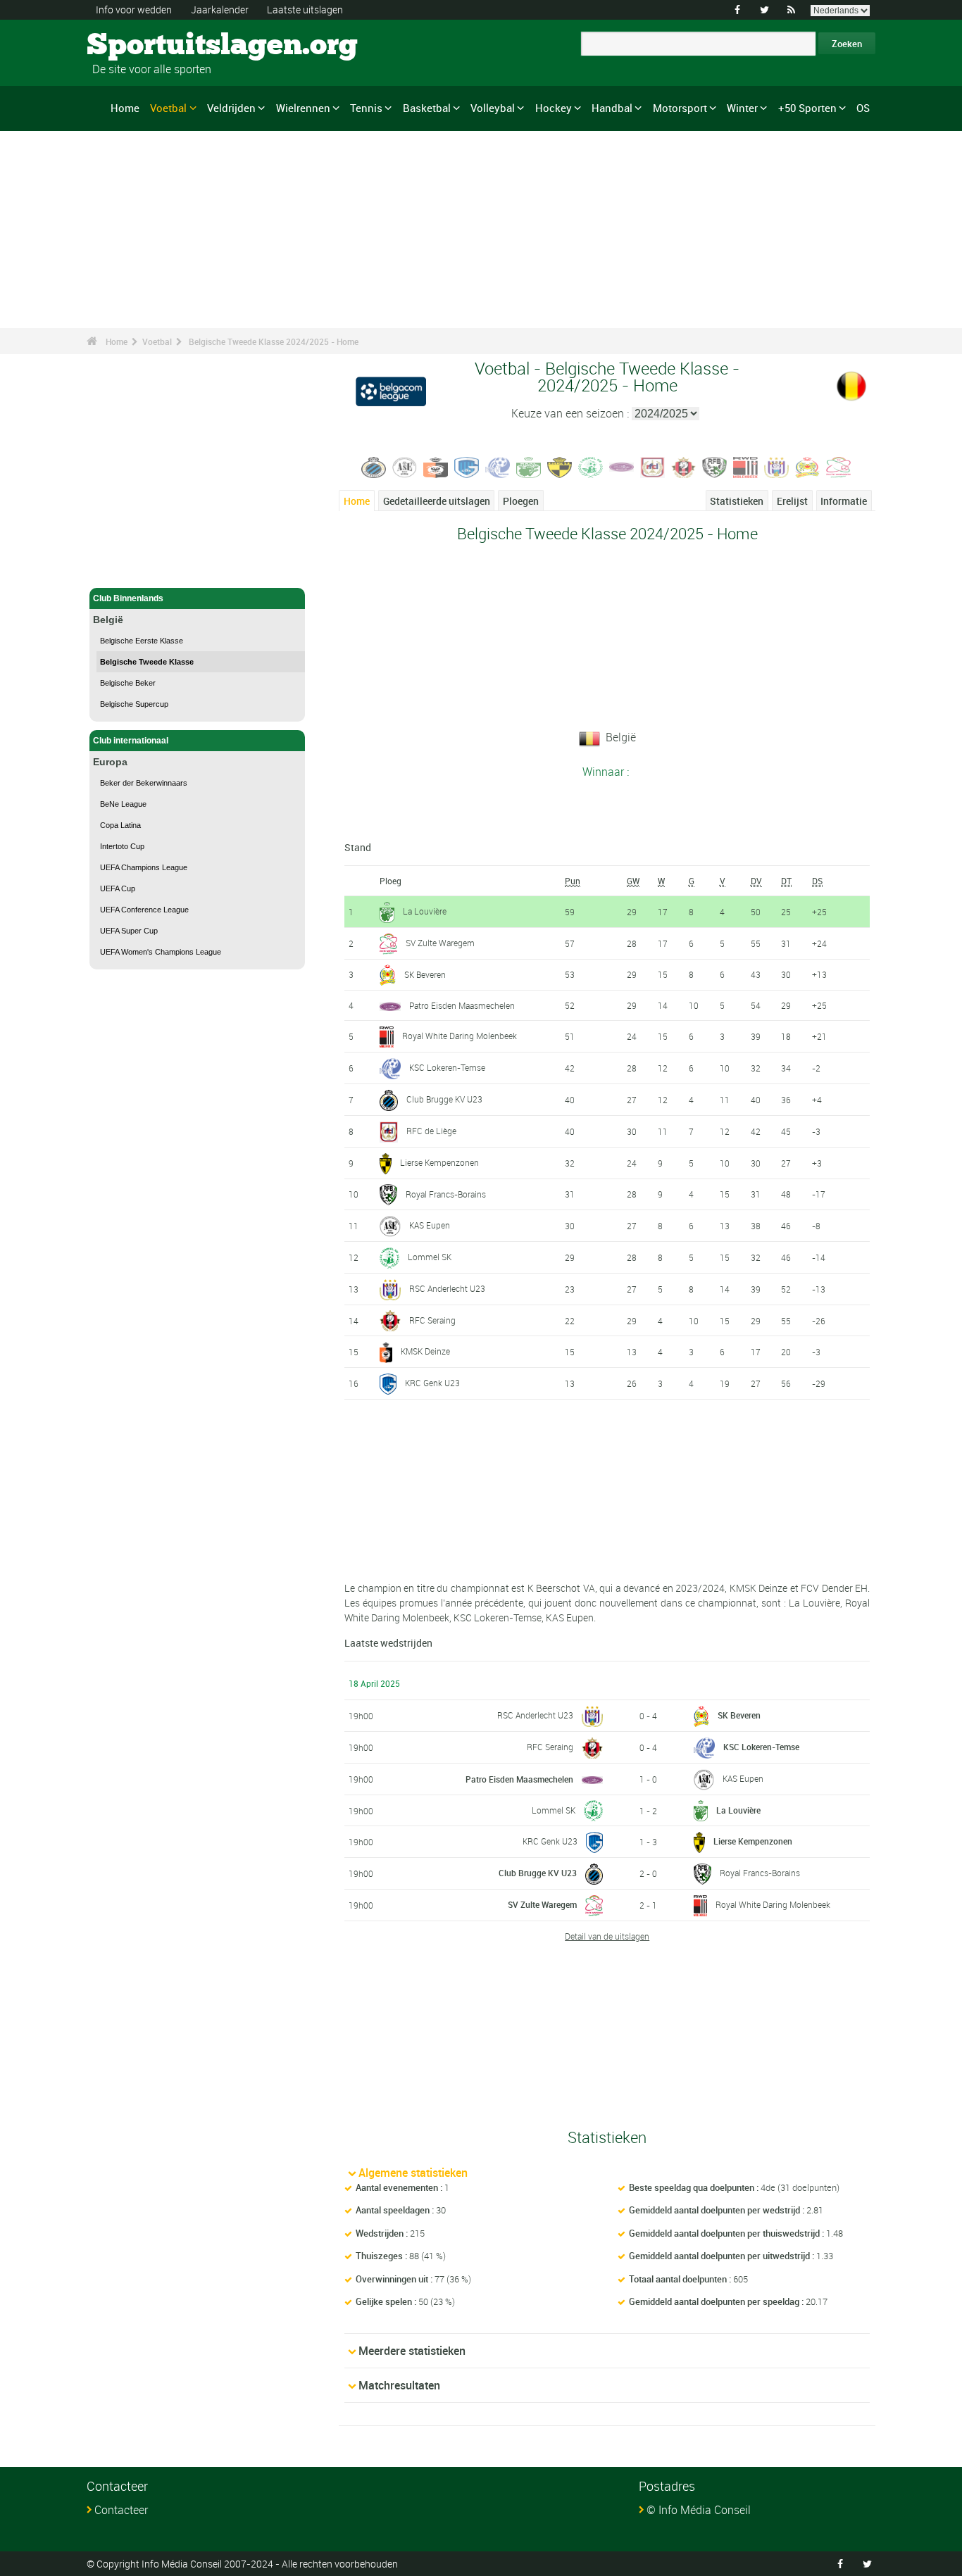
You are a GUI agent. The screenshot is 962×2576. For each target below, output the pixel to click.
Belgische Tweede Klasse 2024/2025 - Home (274, 341)
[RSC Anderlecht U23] (777, 466)
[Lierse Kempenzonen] (560, 466)
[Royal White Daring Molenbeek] (746, 466)
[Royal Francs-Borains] (715, 466)
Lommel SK (430, 1257)
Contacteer (121, 2510)
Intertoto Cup (122, 846)
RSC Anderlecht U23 (447, 1288)
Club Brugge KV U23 (444, 1099)
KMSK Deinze (425, 1351)
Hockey (554, 108)
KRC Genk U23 (432, 1383)
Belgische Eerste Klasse (142, 641)
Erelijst (792, 501)
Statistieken (737, 501)
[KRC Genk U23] (467, 466)
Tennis (366, 108)
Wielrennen (303, 108)
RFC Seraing (432, 1320)
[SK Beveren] (808, 466)
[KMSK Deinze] (436, 466)
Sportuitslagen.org (140, 46)
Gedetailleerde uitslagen (437, 501)
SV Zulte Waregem (440, 943)
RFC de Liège (431, 1131)
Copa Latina (120, 825)
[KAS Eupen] (405, 466)
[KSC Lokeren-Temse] (498, 466)
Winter (742, 108)
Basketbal (427, 108)
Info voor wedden (134, 10)
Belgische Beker (128, 683)
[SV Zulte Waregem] (839, 466)
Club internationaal (131, 741)
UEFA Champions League (144, 867)
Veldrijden (231, 108)
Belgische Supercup (134, 704)
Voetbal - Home (123, 569)
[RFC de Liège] (653, 466)
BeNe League (123, 804)
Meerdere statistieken (412, 2351)
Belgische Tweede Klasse (147, 662)
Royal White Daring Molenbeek (460, 1036)
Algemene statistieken (413, 2173)
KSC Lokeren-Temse (447, 1067)
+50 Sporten (807, 108)
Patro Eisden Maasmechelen (462, 1005)
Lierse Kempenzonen (439, 1162)
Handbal (612, 108)
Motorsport (680, 108)
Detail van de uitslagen (607, 1936)
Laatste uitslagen (305, 10)
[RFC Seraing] (684, 466)
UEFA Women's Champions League (161, 952)
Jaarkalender (220, 10)
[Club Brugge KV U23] (374, 466)
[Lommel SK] (591, 466)
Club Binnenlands (128, 598)
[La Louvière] (529, 466)
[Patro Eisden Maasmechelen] (622, 466)
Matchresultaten (399, 2385)
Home (125, 108)
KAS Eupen (430, 1225)
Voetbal (168, 108)
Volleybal (493, 108)
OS (863, 108)
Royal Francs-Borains (446, 1194)
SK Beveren (425, 974)
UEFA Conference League (144, 910)
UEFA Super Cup (129, 931)
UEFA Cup (118, 888)
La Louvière (425, 911)
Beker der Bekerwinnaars (144, 783)
